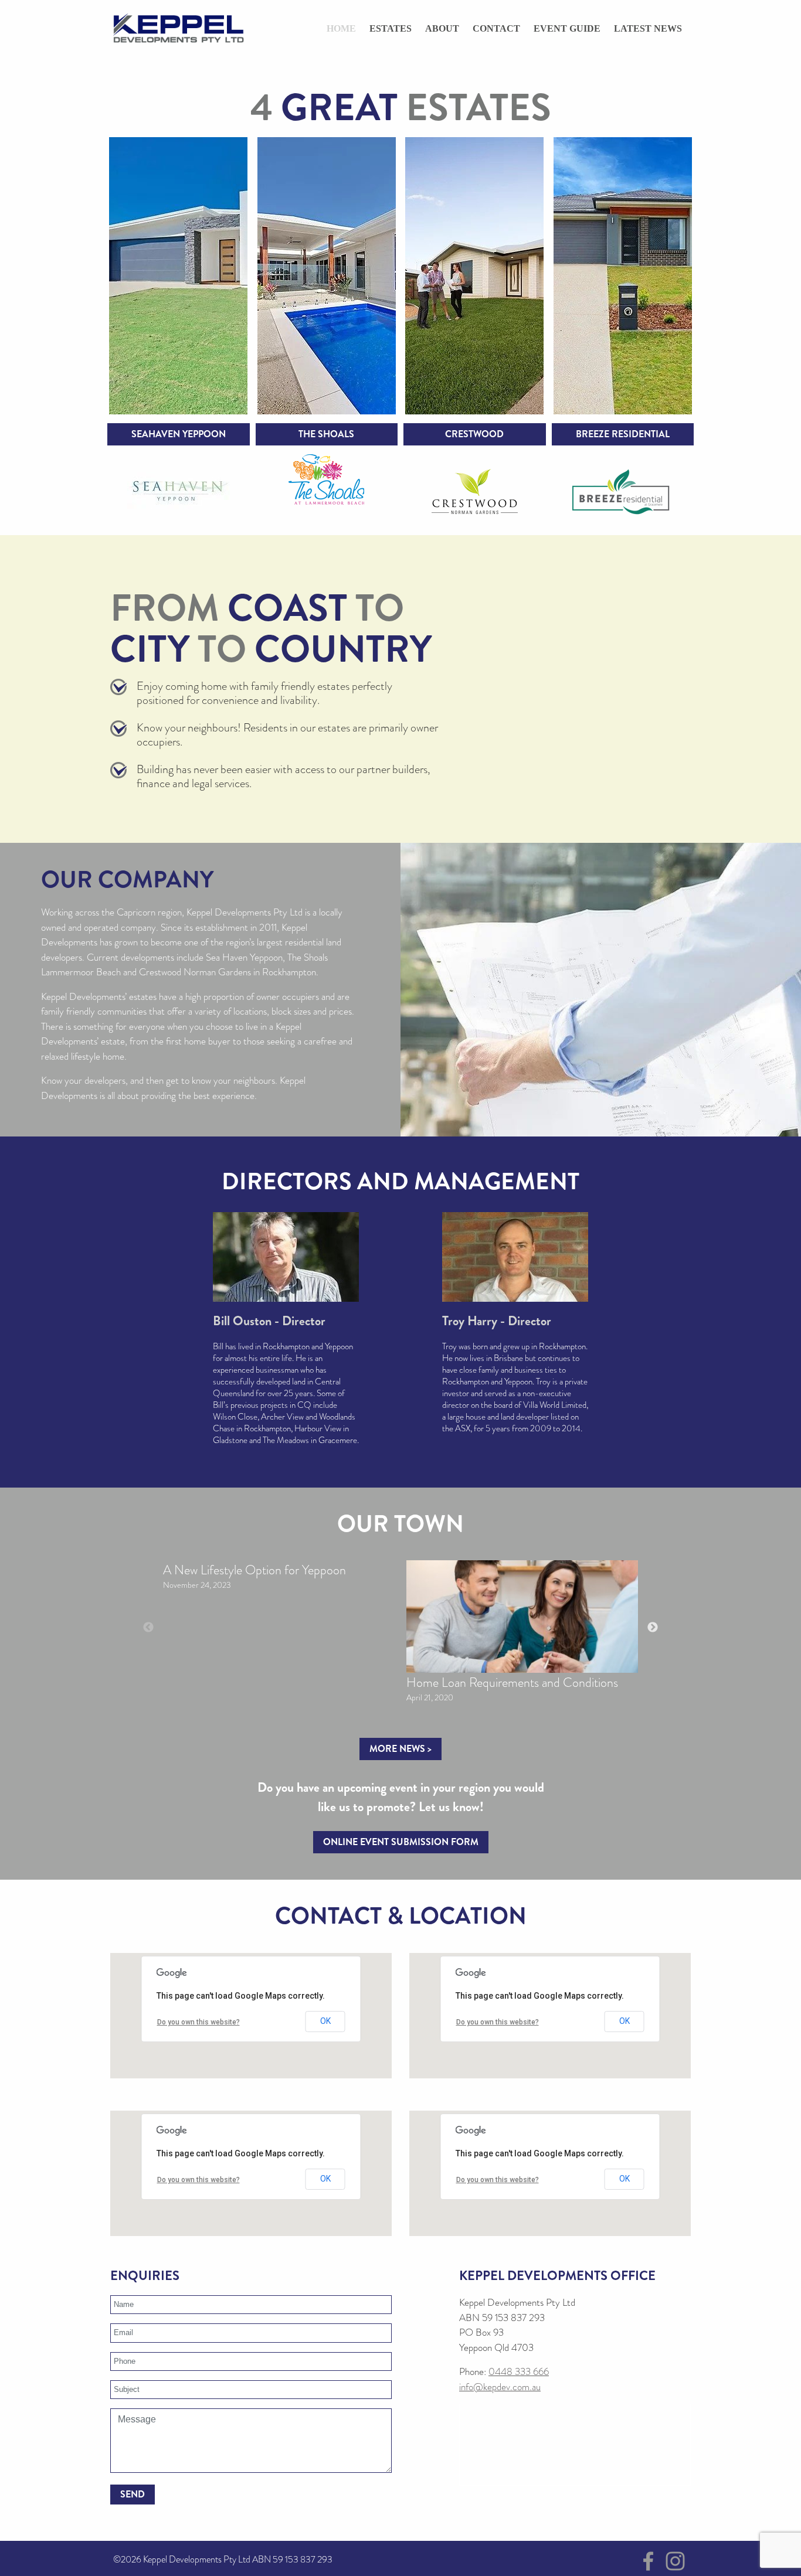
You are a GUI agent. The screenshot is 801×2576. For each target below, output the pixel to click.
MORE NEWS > (400, 1749)
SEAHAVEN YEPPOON (179, 434)
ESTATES (391, 28)
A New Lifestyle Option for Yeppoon (254, 1570)
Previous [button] (148, 1628)
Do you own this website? (198, 2022)
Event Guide (567, 28)
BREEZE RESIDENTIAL (623, 434)
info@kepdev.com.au (500, 2387)
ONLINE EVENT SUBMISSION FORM (401, 1842)
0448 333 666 (519, 2372)
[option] (279, 1580)
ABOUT (442, 28)
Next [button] (653, 1628)
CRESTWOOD (474, 434)
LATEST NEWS (648, 28)
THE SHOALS (326, 434)
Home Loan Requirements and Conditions (512, 1682)
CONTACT (496, 28)
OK (325, 2021)
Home (341, 28)
